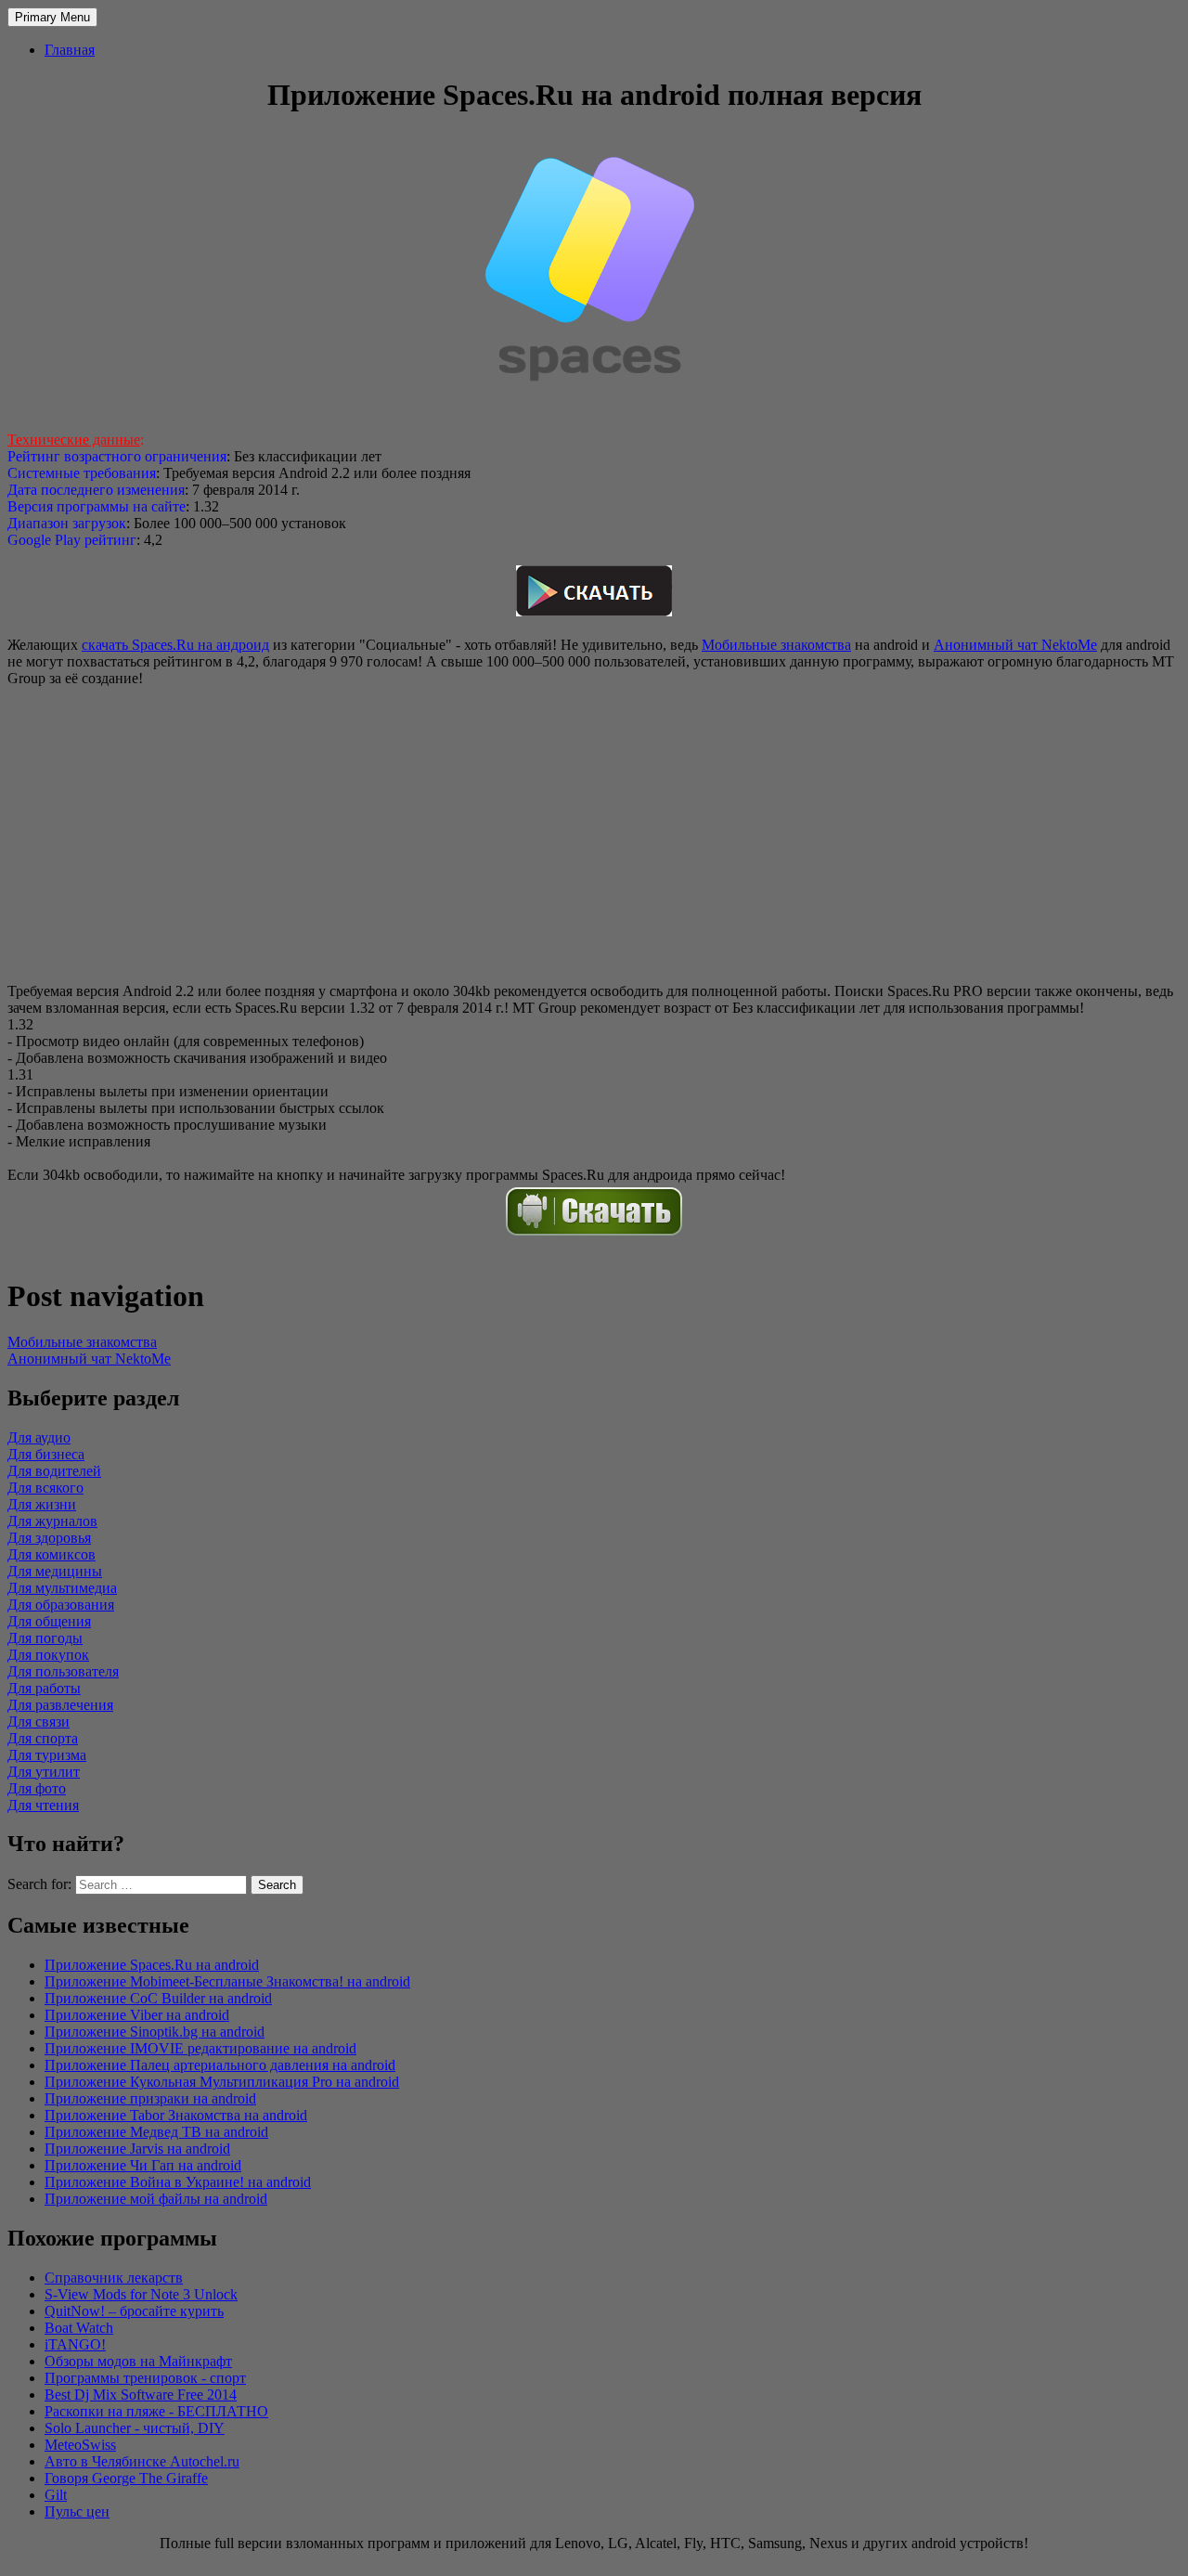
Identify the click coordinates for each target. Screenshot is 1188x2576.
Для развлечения (60, 1705)
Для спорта (43, 1738)
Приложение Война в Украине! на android (178, 2182)
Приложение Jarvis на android (137, 2149)
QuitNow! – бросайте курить (134, 2311)
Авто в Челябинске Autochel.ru (142, 2461)
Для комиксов (52, 1554)
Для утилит (44, 1772)
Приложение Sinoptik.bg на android (155, 2032)
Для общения (49, 1621)
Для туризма (47, 1755)
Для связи (39, 1722)
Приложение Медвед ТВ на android (156, 2132)
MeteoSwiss (80, 2445)
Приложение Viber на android (137, 2015)
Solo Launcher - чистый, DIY (135, 2428)
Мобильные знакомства (776, 645)
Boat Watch (79, 2328)
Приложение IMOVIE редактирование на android (200, 2048)
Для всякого (45, 1488)
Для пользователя (63, 1671)
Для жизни (42, 1504)
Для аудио (39, 1437)
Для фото (37, 1788)
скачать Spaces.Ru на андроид (175, 645)
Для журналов (52, 1521)
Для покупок (48, 1655)
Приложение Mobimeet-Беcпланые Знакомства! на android (227, 1981)
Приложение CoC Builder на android (158, 1998)
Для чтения (43, 1805)
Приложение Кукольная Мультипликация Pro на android (222, 2082)
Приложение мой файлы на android (156, 2199)
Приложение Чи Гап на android (143, 2165)
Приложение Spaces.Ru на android (152, 1965)
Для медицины (55, 1571)
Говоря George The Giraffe (126, 2478)
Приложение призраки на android (150, 2098)
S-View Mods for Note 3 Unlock (141, 2294)
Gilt (56, 2495)
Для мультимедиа (62, 1588)
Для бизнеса (46, 1454)
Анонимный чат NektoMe (1015, 645)
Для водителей (54, 1471)
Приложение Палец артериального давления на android (220, 2065)
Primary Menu (52, 17)
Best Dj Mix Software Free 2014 (141, 2395)
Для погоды (45, 1638)
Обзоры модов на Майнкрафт (138, 2361)
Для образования (61, 1605)
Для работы (44, 1688)
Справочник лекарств (114, 2278)
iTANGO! (75, 2344)
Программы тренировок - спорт (145, 2378)
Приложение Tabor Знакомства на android (176, 2115)
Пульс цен (77, 2511)
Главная (70, 50)
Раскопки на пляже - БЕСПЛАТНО (156, 2411)
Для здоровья (49, 1538)
